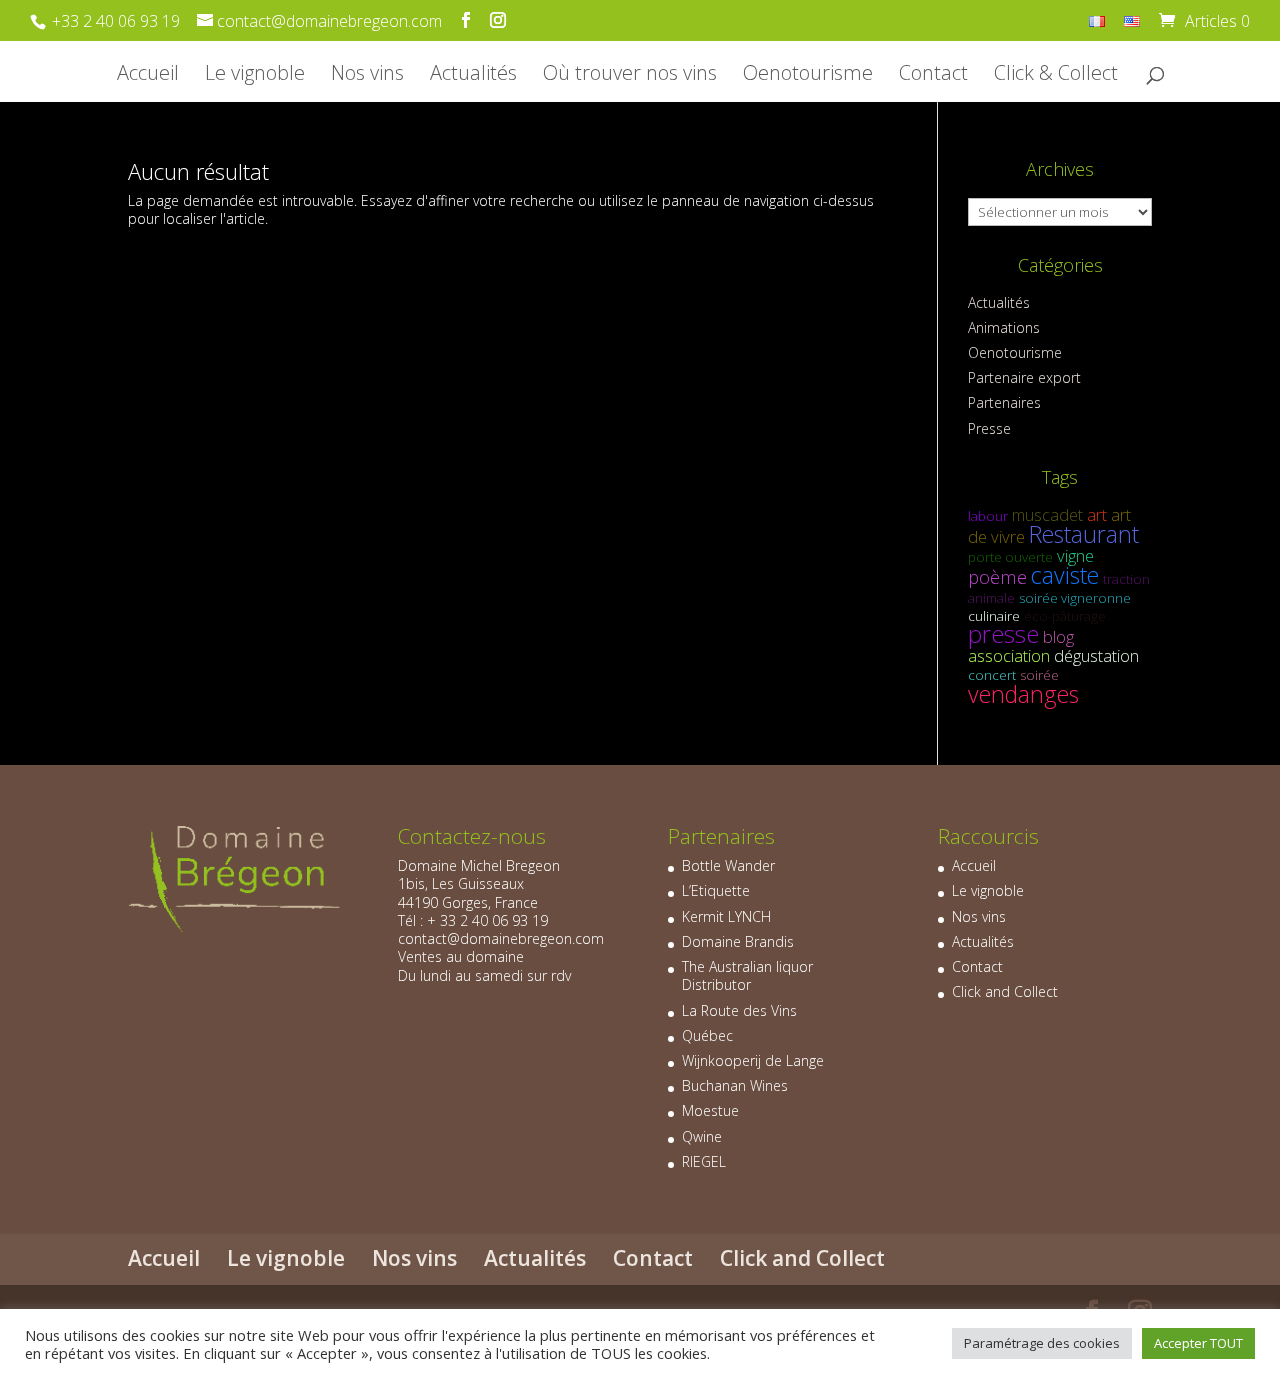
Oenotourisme (808, 76)
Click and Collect (1005, 991)
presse (1003, 633)
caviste (1065, 575)
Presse (989, 428)
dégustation (1096, 655)
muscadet (1047, 514)
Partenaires (1004, 402)
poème (997, 576)
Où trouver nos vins (630, 76)
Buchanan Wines (735, 1085)
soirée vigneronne (1075, 598)
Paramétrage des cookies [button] (1042, 1343)
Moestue (710, 1110)
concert (992, 675)
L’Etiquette (716, 890)
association (1009, 655)
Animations (1004, 327)
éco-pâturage (1065, 616)
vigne (1075, 555)
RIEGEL (704, 1161)
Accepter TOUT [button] (1198, 1343)
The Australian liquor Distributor (747, 975)
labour (988, 516)
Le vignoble (255, 76)
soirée (1039, 675)
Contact (933, 76)
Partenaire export (1024, 377)
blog (1058, 636)
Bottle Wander (728, 865)
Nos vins (367, 76)
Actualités (473, 76)
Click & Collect (1056, 76)
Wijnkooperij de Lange (753, 1060)
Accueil (148, 76)
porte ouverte (1010, 557)
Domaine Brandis (738, 941)
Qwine (702, 1136)
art (1097, 514)
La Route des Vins (739, 1010)
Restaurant (1084, 534)
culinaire (994, 616)
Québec (707, 1035)
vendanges (1023, 694)
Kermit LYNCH (726, 916)
